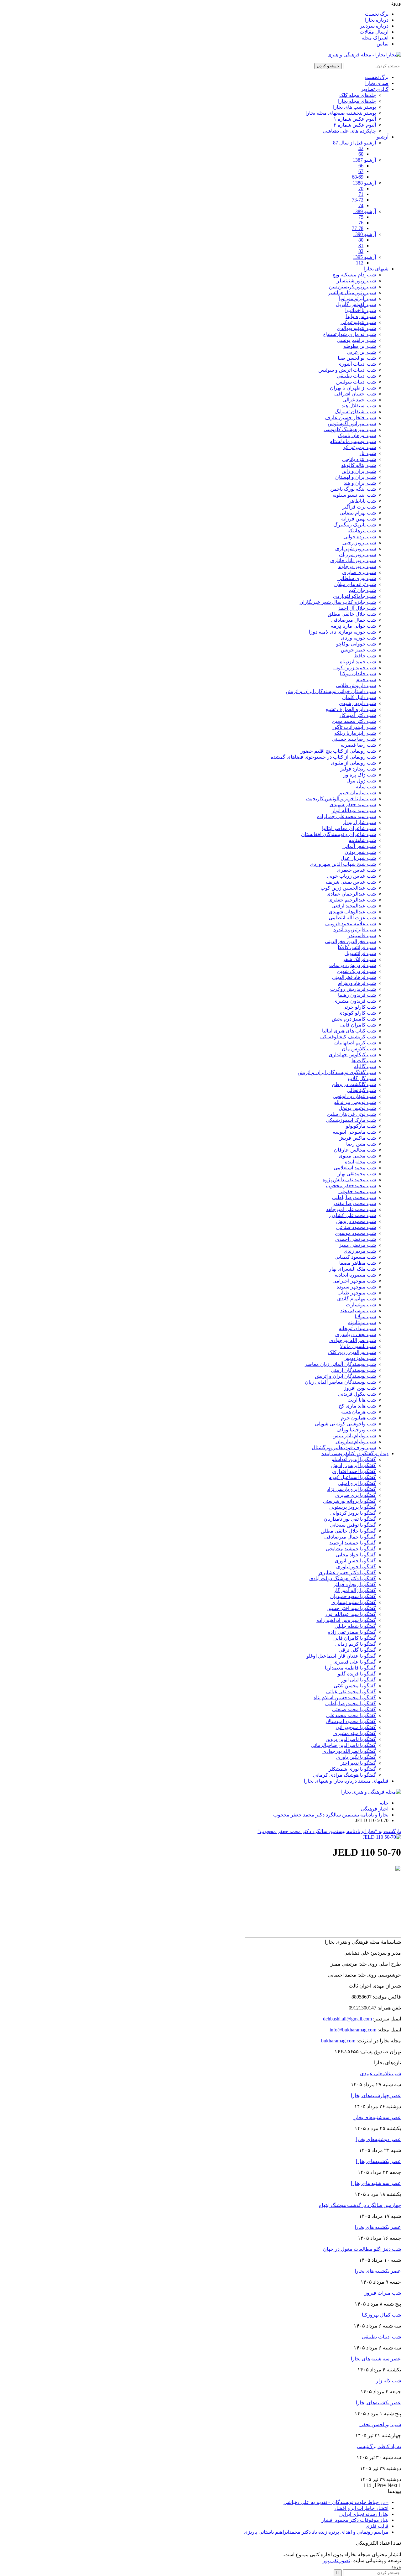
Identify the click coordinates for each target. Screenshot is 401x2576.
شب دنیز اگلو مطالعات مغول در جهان (362, 2249)
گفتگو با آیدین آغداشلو (354, 1459)
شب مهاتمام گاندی (357, 1299)
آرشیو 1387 (364, 160)
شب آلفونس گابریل (356, 304)
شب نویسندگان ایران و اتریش (345, 1376)
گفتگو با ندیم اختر (358, 1763)
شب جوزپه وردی (358, 638)
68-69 (358, 177)
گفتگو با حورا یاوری (356, 1567)
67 (361, 171)
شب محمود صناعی (356, 1227)
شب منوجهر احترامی (354, 1281)
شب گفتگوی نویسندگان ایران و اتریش (337, 1072)
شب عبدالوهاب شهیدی (352, 912)
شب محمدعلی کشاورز (352, 1215)
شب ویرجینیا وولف (356, 1430)
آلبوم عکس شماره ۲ (355, 125)
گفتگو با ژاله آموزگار (355, 1590)
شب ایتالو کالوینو (359, 465)
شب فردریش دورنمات (353, 965)
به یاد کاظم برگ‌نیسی (379, 2446)
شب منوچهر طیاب (357, 1293)
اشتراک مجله (375, 38)
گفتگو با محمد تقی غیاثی (351, 1692)
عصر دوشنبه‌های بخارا (378, 2139)
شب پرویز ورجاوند (357, 566)
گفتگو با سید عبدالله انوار (350, 1614)
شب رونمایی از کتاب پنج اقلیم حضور (338, 751)
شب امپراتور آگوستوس (352, 423)
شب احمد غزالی (359, 400)
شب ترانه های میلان (355, 584)
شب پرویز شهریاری (356, 549)
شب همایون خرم (358, 1418)
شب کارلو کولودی (357, 1013)
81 (361, 246)
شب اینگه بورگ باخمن (353, 489)
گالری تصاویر (375, 89)
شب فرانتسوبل (360, 953)
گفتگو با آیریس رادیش (354, 1465)
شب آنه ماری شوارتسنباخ (349, 334)
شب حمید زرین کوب (355, 668)
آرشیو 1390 (364, 234)
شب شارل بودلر (359, 822)
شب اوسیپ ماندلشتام (353, 441)
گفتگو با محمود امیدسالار (350, 1721)
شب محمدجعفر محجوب (351, 1186)
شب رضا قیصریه (358, 745)
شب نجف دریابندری (356, 1334)
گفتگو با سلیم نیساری (354, 1602)
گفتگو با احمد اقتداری (354, 1471)
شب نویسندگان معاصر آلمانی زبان (340, 1382)
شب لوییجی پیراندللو (355, 1102)
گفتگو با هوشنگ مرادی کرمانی (344, 1775)
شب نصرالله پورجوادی (353, 1340)
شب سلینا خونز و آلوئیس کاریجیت (341, 799)
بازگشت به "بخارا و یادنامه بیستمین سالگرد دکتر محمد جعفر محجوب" (329, 1831)
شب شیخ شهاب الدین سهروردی (343, 864)
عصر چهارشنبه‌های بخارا (376, 2095)
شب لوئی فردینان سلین (352, 1114)
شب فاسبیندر (362, 935)
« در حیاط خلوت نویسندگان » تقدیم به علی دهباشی (336, 2502)
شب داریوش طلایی (356, 685)
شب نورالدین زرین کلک (352, 1352)
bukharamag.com (338, 2041)
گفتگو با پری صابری (356, 1495)
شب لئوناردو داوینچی (354, 1096)
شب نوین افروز (360, 1388)
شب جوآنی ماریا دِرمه (353, 626)
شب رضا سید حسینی (354, 739)
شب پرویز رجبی (359, 543)
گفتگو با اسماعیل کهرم (352, 1477)
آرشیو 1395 (364, 257)
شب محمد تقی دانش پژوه (349, 1180)
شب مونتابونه (362, 1322)
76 (361, 223)
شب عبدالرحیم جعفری (352, 900)
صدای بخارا (377, 83)
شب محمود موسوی (355, 1233)
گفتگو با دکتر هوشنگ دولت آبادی (343, 1578)
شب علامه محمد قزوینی (351, 924)
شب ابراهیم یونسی (356, 340)
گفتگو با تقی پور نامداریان (350, 1519)
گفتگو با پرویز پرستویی (353, 1507)
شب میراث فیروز (383, 2293)
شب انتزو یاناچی (359, 459)
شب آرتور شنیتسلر (356, 281)
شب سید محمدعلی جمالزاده (346, 816)
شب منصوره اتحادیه (355, 1275)
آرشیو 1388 (364, 183)
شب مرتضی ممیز (357, 1245)
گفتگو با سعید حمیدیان (353, 1596)
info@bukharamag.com (353, 2030)
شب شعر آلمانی (359, 846)
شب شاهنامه (362, 840)
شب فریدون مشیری (355, 1001)
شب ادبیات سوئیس (356, 382)
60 (361, 154)
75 (361, 217)
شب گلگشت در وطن (354, 1084)
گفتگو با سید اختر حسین (351, 1608)
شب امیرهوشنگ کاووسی (350, 429)
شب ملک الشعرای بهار (352, 1269)
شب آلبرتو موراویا (357, 298)
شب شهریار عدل (358, 858)
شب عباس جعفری (356, 870)
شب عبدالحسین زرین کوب (348, 888)
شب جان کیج (362, 590)
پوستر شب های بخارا (354, 107)
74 (361, 205)
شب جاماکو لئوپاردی (354, 596)
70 (361, 188)
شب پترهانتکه (362, 531)
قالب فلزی (377, 2526)
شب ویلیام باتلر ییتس (354, 1436)
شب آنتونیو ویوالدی (356, 328)
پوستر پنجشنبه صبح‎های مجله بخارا (341, 113)
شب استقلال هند (359, 406)
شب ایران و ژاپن (359, 471)
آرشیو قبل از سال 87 (354, 143)
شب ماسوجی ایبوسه (354, 1132)
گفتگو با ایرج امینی (357, 1483)
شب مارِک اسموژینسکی (351, 1120)
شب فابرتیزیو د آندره (355, 930)
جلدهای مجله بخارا (357, 101)
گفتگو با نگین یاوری (356, 1757)
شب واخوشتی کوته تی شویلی (345, 1424)
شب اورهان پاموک (357, 435)
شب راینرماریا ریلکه (355, 733)
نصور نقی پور (336, 2560)
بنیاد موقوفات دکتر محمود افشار (355, 2520)
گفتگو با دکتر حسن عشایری (347, 1573)
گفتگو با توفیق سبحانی (353, 1525)
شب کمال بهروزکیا (381, 2315)
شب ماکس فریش (357, 1138)
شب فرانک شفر (359, 959)
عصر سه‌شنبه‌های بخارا (377, 2117)
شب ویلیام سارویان (356, 1442)
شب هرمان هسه (359, 1412)
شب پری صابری (359, 572)
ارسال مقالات (374, 32)
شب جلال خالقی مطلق (352, 614)
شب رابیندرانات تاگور (354, 727)
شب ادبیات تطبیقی (356, 376)
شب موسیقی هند (358, 1311)
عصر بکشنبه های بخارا (378, 2227)
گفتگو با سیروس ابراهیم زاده (346, 1620)
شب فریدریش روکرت (353, 989)
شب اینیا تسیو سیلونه (354, 495)
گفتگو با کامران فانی (355, 1638)
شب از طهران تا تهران (353, 388)
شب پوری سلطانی (357, 578)
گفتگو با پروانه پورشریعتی (349, 1501)
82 (361, 251)
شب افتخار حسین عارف (351, 418)
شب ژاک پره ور (360, 775)
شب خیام (366, 679)
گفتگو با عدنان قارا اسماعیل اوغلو (341, 1656)
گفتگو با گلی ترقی (357, 1650)
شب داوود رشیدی (357, 703)
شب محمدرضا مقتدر (354, 1203)
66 (361, 166)
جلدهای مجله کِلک (358, 95)
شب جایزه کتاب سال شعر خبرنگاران (338, 602)
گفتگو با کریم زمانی (356, 1644)
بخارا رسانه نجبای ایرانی (364, 2514)
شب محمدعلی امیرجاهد (351, 1209)
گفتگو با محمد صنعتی (354, 1709)
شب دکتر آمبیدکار (357, 715)
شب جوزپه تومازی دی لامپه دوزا (342, 632)
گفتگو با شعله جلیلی (355, 1626)
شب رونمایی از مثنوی (353, 763)
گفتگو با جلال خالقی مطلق (348, 1531)
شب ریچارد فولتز (358, 769)
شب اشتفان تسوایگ (355, 412)
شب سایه (366, 787)
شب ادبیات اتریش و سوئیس (347, 370)
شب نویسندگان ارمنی (353, 1370)
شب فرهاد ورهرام (357, 983)
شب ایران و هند (360, 483)
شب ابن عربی (361, 352)
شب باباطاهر (362, 501)
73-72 (358, 200)
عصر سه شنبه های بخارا (376, 2183)
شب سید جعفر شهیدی (353, 805)
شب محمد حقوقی (357, 1191)
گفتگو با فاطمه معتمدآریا (350, 1668)
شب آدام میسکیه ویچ (354, 275)
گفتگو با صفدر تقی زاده (352, 1632)
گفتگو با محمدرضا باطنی (351, 1703)
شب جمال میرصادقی (354, 620)
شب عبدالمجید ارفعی (354, 906)
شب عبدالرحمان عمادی (351, 894)
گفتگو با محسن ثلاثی (355, 1686)
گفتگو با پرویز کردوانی (353, 1513)
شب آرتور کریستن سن (352, 287)
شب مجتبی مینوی (357, 1156)
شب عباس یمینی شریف (351, 882)
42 (361, 148)
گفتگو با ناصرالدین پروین (351, 1739)
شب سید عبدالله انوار (354, 810)
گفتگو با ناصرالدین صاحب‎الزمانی (343, 1745)
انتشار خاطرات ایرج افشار (361, 2508)
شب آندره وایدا (361, 316)
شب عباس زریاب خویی (352, 876)
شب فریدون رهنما (357, 995)
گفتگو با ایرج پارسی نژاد (351, 1489)
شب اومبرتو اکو (360, 447)
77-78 (358, 228)
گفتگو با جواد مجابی (356, 1555)
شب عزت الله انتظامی (352, 918)
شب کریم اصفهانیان (355, 1043)
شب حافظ (365, 656)
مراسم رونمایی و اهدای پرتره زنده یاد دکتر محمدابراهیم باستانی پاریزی (316, 2532)
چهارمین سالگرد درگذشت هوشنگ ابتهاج (360, 2205)
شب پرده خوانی (360, 537)
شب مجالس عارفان (355, 1150)
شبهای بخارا (376, 269)
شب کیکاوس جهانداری (352, 1055)
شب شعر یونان (360, 852)
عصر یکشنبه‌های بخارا (378, 2161)
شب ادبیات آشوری (357, 364)
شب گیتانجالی (361, 1090)
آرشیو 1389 (364, 211)
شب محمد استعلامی (355, 1168)
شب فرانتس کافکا (357, 947)
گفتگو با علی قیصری (355, 1662)
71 (361, 194)
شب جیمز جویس (358, 650)
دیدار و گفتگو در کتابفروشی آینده (355, 1453)
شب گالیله (365, 1066)
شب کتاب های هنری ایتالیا (349, 1031)
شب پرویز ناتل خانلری (353, 560)
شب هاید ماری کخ (357, 1406)
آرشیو (383, 137)
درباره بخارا (377, 20)
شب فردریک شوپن (357, 971)
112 (360, 263)
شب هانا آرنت (362, 1400)
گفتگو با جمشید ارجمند (353, 1543)
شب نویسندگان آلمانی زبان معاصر (340, 1364)
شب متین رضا (361, 1144)
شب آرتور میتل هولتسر (352, 293)
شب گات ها (364, 1061)
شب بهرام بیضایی (358, 513)
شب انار (367, 453)
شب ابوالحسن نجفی (380, 2424)
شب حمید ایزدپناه (358, 662)
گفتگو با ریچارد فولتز (355, 1584)
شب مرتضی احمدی (356, 1239)
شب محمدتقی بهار (357, 1174)
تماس (383, 44)
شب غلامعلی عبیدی (380, 2074)
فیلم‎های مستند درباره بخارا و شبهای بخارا (346, 1781)
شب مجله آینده (360, 1162)
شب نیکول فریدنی (357, 1394)
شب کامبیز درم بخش (354, 1019)
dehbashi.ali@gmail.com (347, 2019)
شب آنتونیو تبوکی (358, 322)
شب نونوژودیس (360, 1358)
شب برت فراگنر (359, 507)
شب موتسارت (361, 1305)
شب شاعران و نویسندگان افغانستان (339, 834)
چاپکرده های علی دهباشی (349, 131)
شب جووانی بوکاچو (356, 644)
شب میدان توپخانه (357, 1328)
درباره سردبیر (374, 26)
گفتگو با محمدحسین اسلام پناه (345, 1698)
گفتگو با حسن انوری (355, 1561)
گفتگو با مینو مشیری (355, 1733)
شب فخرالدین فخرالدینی (350, 941)
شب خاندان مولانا (358, 674)
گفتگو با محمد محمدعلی (351, 1715)
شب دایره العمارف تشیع (351, 709)
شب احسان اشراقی (355, 394)
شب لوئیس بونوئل (357, 1108)
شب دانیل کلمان (359, 697)
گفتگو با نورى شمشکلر (352, 1769)
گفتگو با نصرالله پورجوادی (349, 1751)
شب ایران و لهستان (356, 477)
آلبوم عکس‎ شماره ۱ (355, 119)
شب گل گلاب (362, 1078)
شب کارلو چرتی (359, 1007)
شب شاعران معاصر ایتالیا (349, 828)
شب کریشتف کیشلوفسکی (348, 1037)
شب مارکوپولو (361, 1126)
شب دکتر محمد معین (354, 721)
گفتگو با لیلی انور (359, 1680)
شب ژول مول (361, 781)
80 (361, 240)
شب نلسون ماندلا (358, 1346)
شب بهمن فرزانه (359, 519)
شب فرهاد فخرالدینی (354, 977)
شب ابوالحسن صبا (357, 358)
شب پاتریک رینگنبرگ (355, 525)
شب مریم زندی (360, 1251)
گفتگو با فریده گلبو (357, 1674)
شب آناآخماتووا (361, 310)
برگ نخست (377, 14)
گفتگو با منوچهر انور (355, 1727)
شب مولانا (365, 1317)
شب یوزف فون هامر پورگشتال (344, 1447)
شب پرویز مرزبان (357, 554)
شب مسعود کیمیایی (355, 1257)
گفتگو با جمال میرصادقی (350, 1537)
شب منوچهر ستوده (356, 1287)
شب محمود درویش (356, 1221)
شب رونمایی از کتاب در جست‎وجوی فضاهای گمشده (323, 757)
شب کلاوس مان (359, 1049)
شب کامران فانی (358, 1025)
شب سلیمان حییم (358, 793)
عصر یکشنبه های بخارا (378, 2271)
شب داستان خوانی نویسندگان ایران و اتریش (331, 691)
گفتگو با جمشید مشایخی (351, 1549)
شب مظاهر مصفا (358, 1263)
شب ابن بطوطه (360, 346)
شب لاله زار (388, 2381)
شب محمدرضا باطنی (354, 1197)
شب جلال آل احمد (357, 608)
